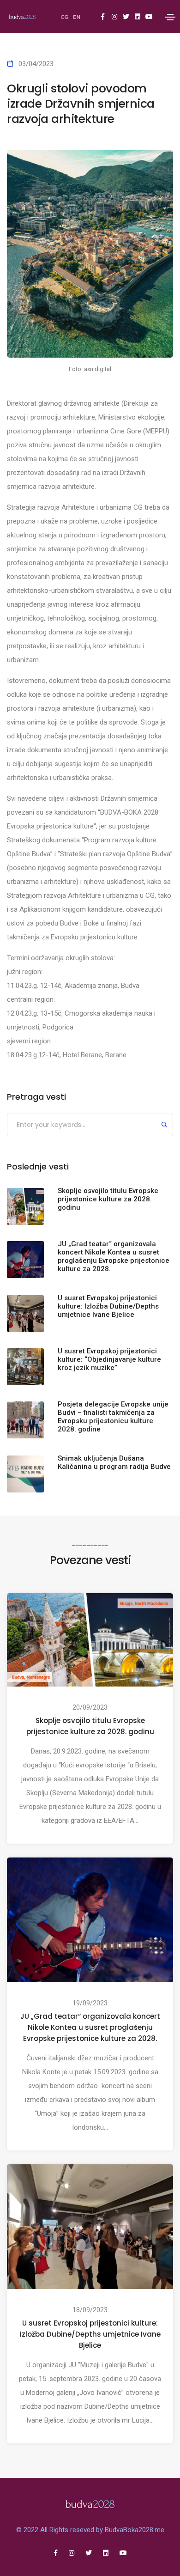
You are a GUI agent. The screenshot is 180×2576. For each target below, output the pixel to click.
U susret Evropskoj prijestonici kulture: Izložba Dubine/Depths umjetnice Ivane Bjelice (90, 2334)
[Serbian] (65, 17)
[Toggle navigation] (170, 17)
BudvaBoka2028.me (135, 2530)
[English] (77, 17)
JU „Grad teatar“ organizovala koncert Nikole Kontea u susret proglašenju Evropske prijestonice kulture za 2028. (90, 2027)
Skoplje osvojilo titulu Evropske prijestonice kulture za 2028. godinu (90, 1726)
